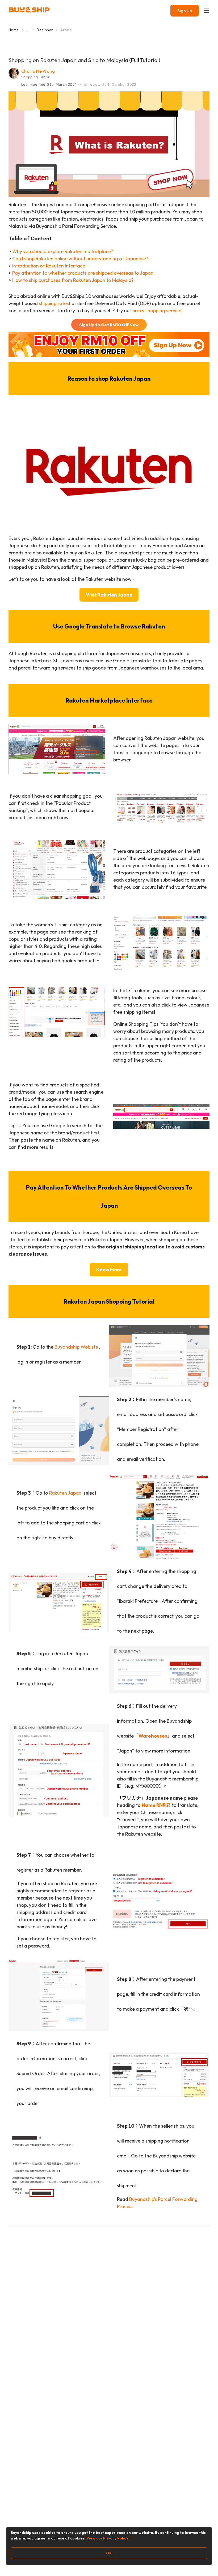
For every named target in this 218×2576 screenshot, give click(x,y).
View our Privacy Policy (107, 2538)
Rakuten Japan (65, 1493)
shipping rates (54, 303)
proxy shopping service (157, 311)
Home (14, 30)
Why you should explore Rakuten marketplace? (63, 251)
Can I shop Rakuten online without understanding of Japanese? (80, 259)
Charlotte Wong (38, 71)
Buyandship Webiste (76, 1347)
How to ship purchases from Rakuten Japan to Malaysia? (73, 280)
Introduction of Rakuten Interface (49, 266)
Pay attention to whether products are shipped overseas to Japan (83, 273)
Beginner (45, 30)
